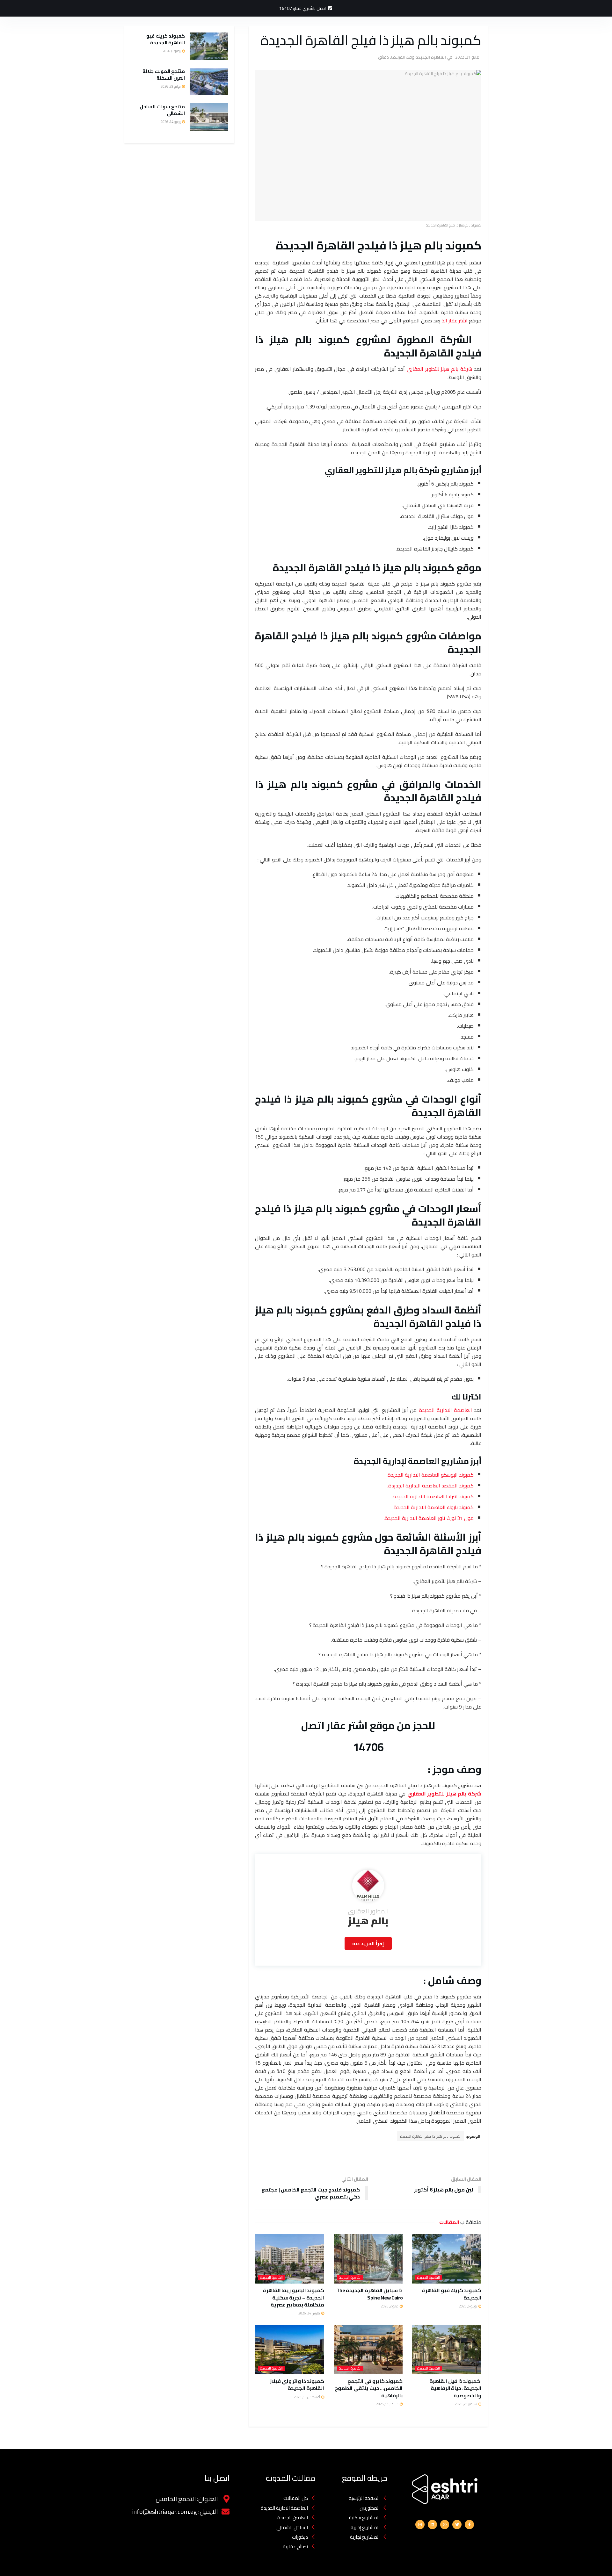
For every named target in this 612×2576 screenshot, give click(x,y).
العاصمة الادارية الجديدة (445, 1410)
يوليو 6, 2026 (468, 2306)
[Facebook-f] (469, 2525)
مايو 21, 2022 (467, 57)
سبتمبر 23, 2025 (466, 2404)
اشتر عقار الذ (455, 320)
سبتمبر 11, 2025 (388, 2404)
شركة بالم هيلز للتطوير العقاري (440, 369)
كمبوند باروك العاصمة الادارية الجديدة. (433, 1507)
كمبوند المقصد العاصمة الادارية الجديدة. (430, 1486)
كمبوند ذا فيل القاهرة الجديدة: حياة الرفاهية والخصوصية (455, 2388)
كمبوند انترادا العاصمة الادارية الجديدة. (433, 1496)
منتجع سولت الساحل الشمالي (162, 110)
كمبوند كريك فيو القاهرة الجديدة (452, 2294)
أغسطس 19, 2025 (307, 2397)
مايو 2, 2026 (390, 2306)
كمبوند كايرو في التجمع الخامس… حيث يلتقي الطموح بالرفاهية (369, 2388)
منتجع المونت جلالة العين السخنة (164, 75)
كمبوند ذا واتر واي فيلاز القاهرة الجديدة (297, 2385)
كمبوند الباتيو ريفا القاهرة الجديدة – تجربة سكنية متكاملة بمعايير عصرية (294, 2297)
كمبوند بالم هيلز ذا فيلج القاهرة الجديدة (430, 2136)
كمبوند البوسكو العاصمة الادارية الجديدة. (430, 1475)
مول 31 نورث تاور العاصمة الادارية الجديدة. (429, 1518)
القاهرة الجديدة (431, 57)
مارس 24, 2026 (310, 2313)
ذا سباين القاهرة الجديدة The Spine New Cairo (370, 2294)
